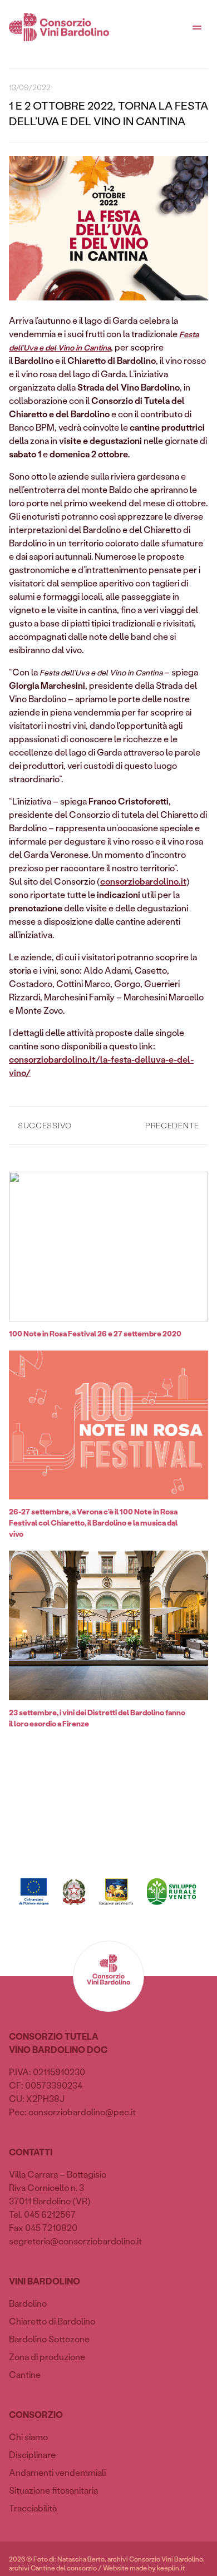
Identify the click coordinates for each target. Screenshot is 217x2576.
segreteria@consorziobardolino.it (75, 2241)
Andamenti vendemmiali (57, 2472)
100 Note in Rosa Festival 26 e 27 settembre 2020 (95, 1333)
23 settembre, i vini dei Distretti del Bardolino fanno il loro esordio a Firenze (97, 1718)
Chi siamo (28, 2437)
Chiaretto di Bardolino (52, 2321)
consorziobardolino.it (143, 881)
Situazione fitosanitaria (53, 2490)
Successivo (45, 1125)
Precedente (172, 1125)
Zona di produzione (47, 2357)
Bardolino (28, 2303)
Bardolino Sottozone (49, 2339)
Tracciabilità (33, 2508)
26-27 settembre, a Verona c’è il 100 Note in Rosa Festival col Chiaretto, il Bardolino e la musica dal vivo (93, 1523)
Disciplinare (32, 2454)
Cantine (25, 2374)
